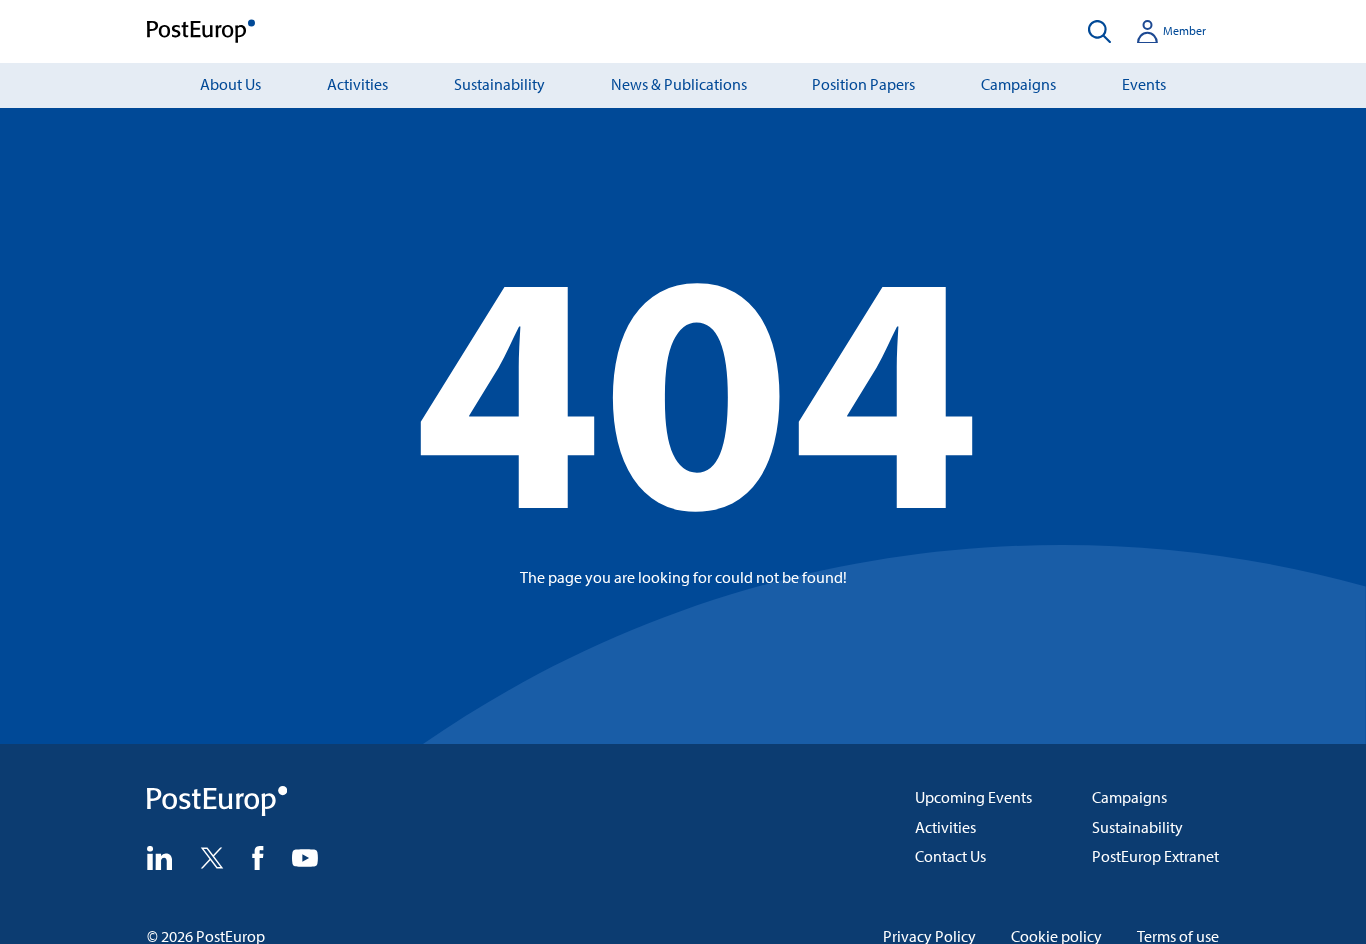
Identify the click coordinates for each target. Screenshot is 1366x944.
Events (1144, 84)
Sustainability (499, 84)
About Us (230, 84)
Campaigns (1018, 84)
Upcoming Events (973, 797)
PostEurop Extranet (1155, 856)
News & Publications (679, 84)
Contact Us (950, 856)
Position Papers (863, 84)
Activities (357, 84)
